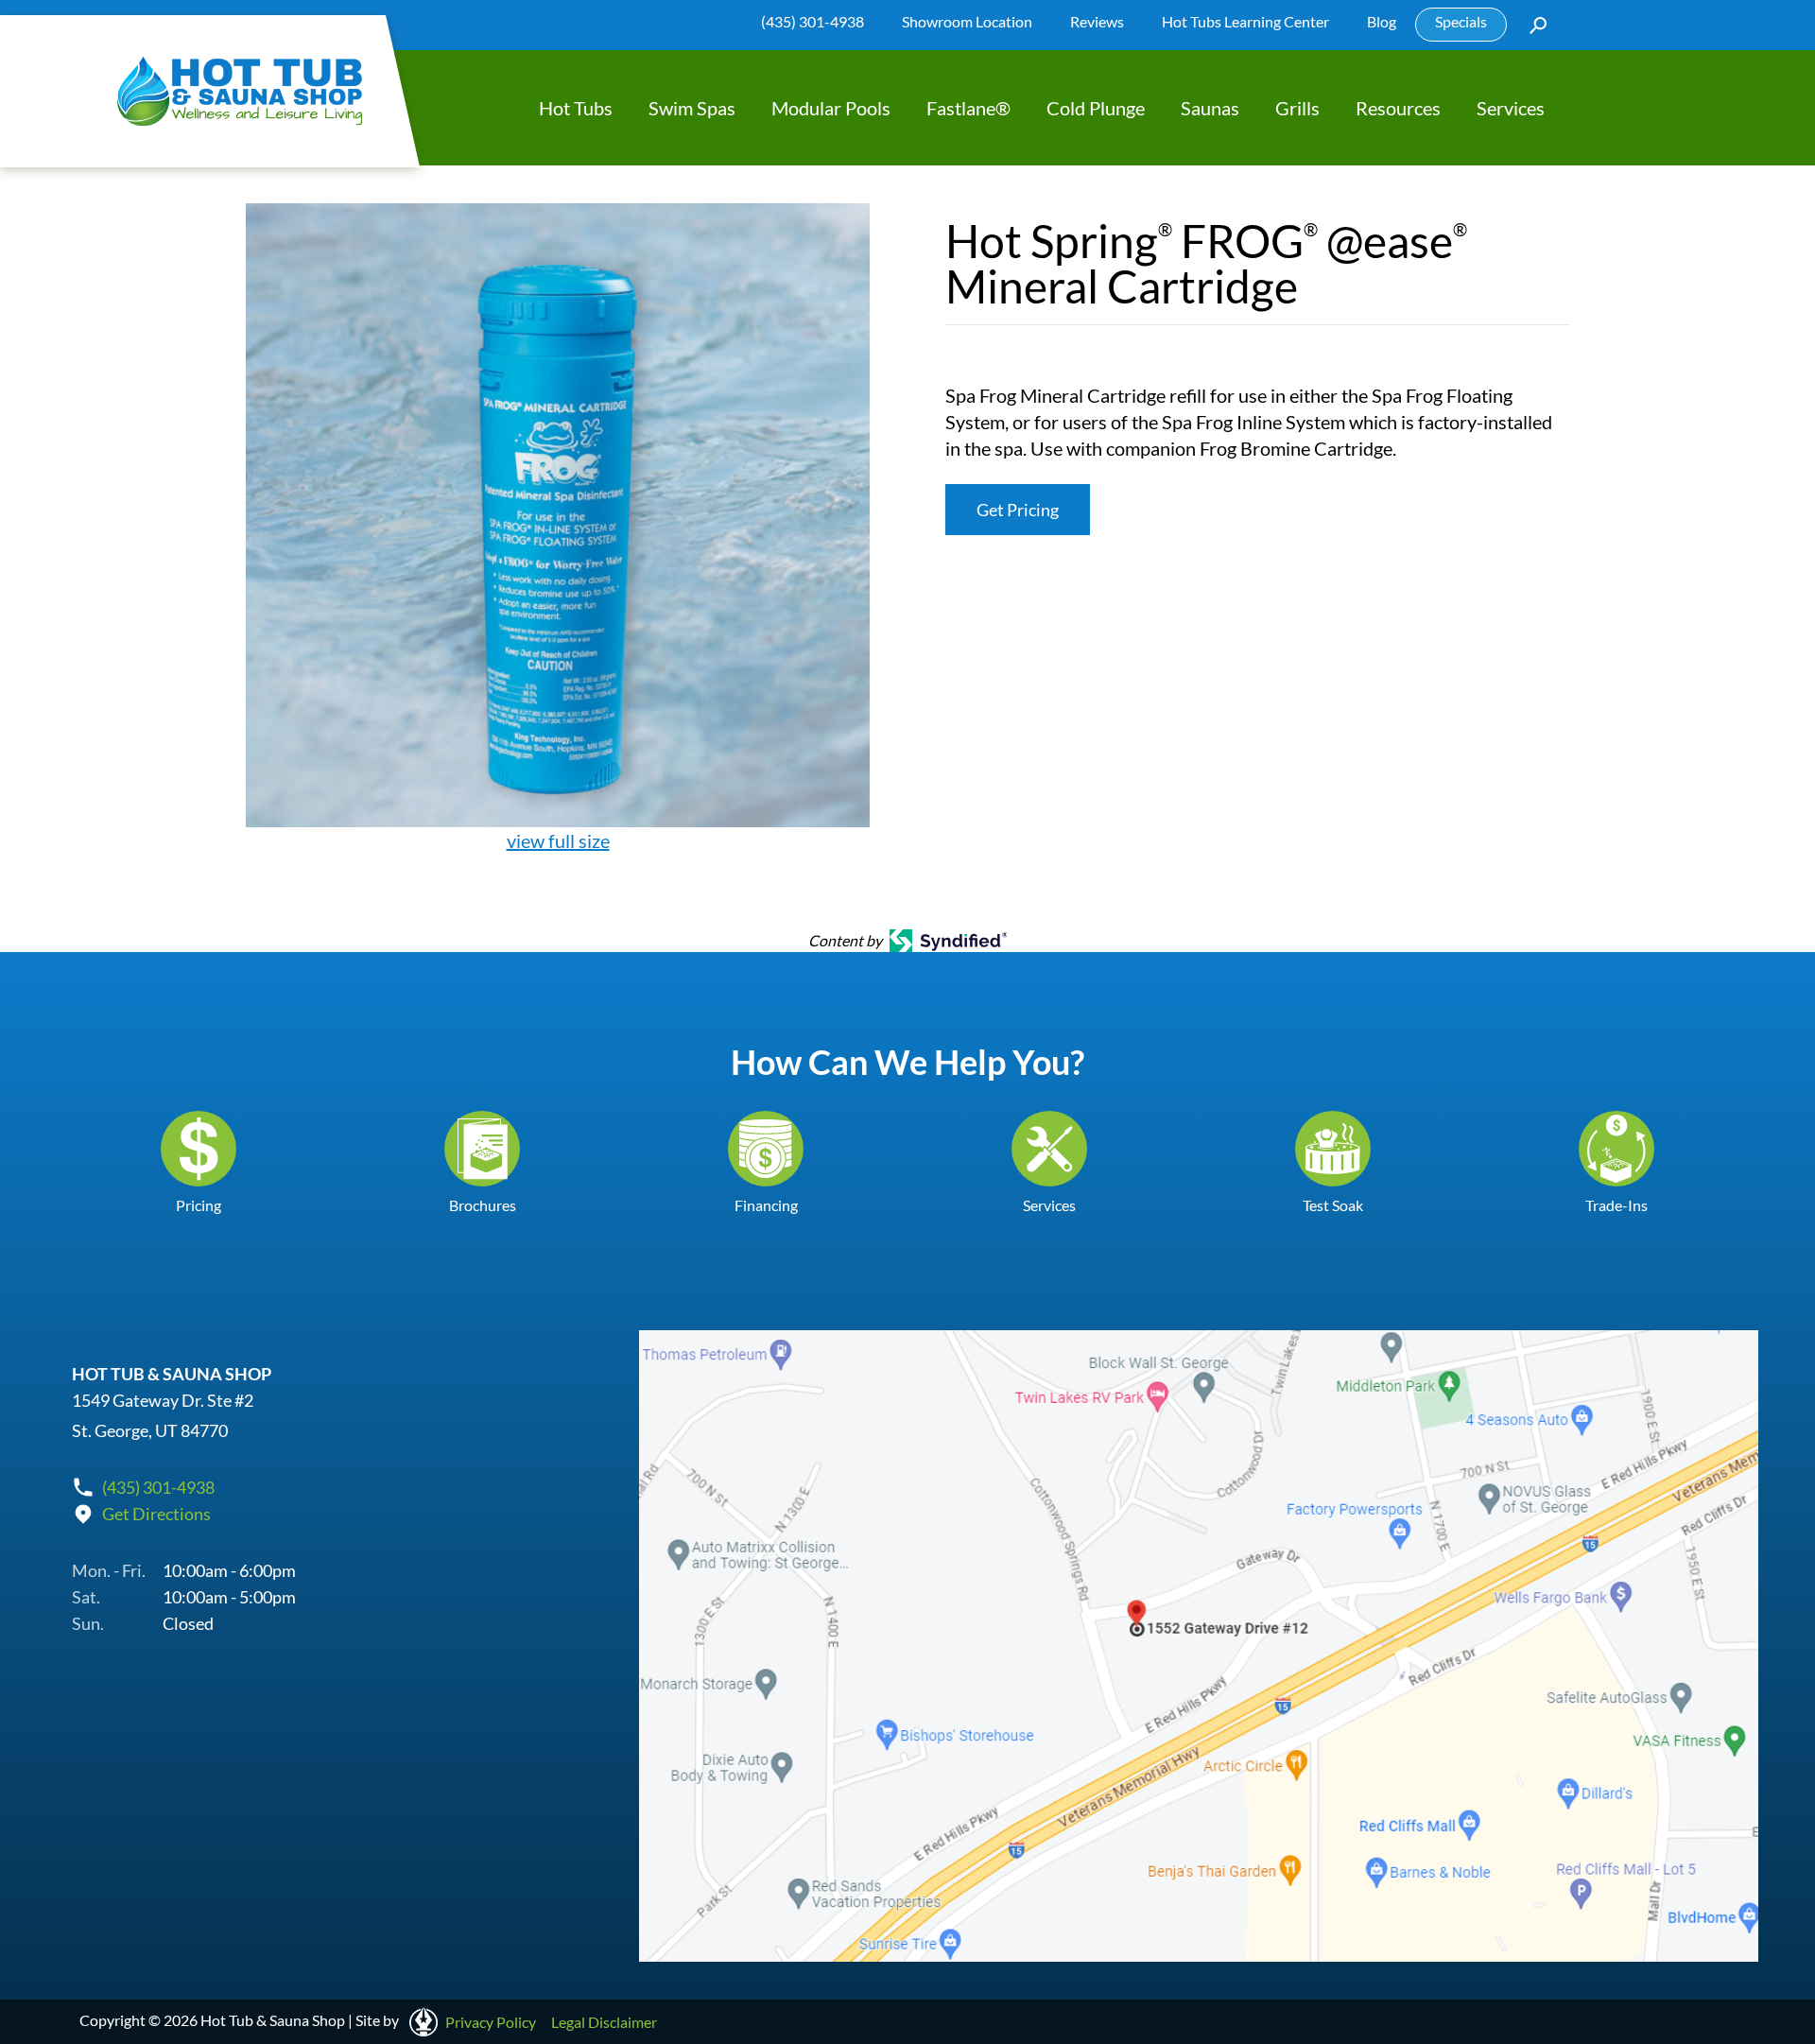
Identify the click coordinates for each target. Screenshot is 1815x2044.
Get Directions (156, 1514)
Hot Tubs (576, 108)
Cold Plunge (1096, 108)
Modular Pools (831, 108)
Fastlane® (968, 108)
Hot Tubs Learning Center (1245, 21)
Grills (1297, 108)
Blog (1382, 21)
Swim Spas (692, 108)
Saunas (1210, 108)
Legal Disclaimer (604, 2022)
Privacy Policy (491, 2022)
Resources (1398, 108)
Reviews (1097, 21)
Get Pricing (1018, 510)
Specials (1461, 21)
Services (1511, 108)
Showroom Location (967, 21)
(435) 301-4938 (812, 21)
